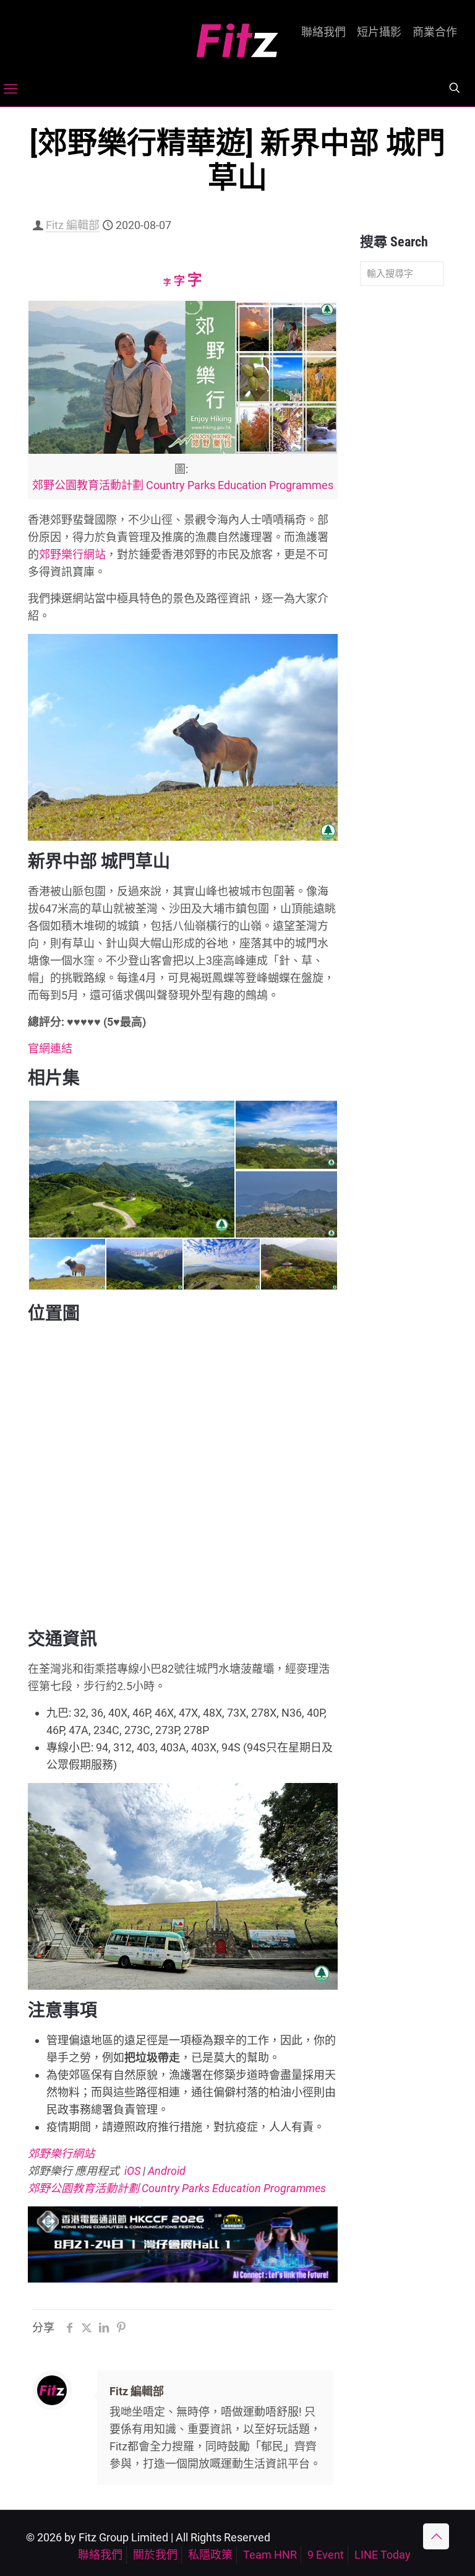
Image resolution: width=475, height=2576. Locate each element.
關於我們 (155, 2555)
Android (167, 2171)
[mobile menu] (11, 89)
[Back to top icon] (436, 2536)
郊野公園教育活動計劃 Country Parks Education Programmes (183, 485)
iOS (132, 2171)
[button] (131, 1169)
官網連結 (50, 1048)
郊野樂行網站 (72, 554)
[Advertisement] (402, 490)
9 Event (326, 2555)
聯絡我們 (323, 32)
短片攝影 (379, 32)
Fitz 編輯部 (73, 225)
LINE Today (383, 2555)
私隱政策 (210, 2555)
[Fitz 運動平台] (237, 36)
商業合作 (435, 32)
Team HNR (270, 2555)
